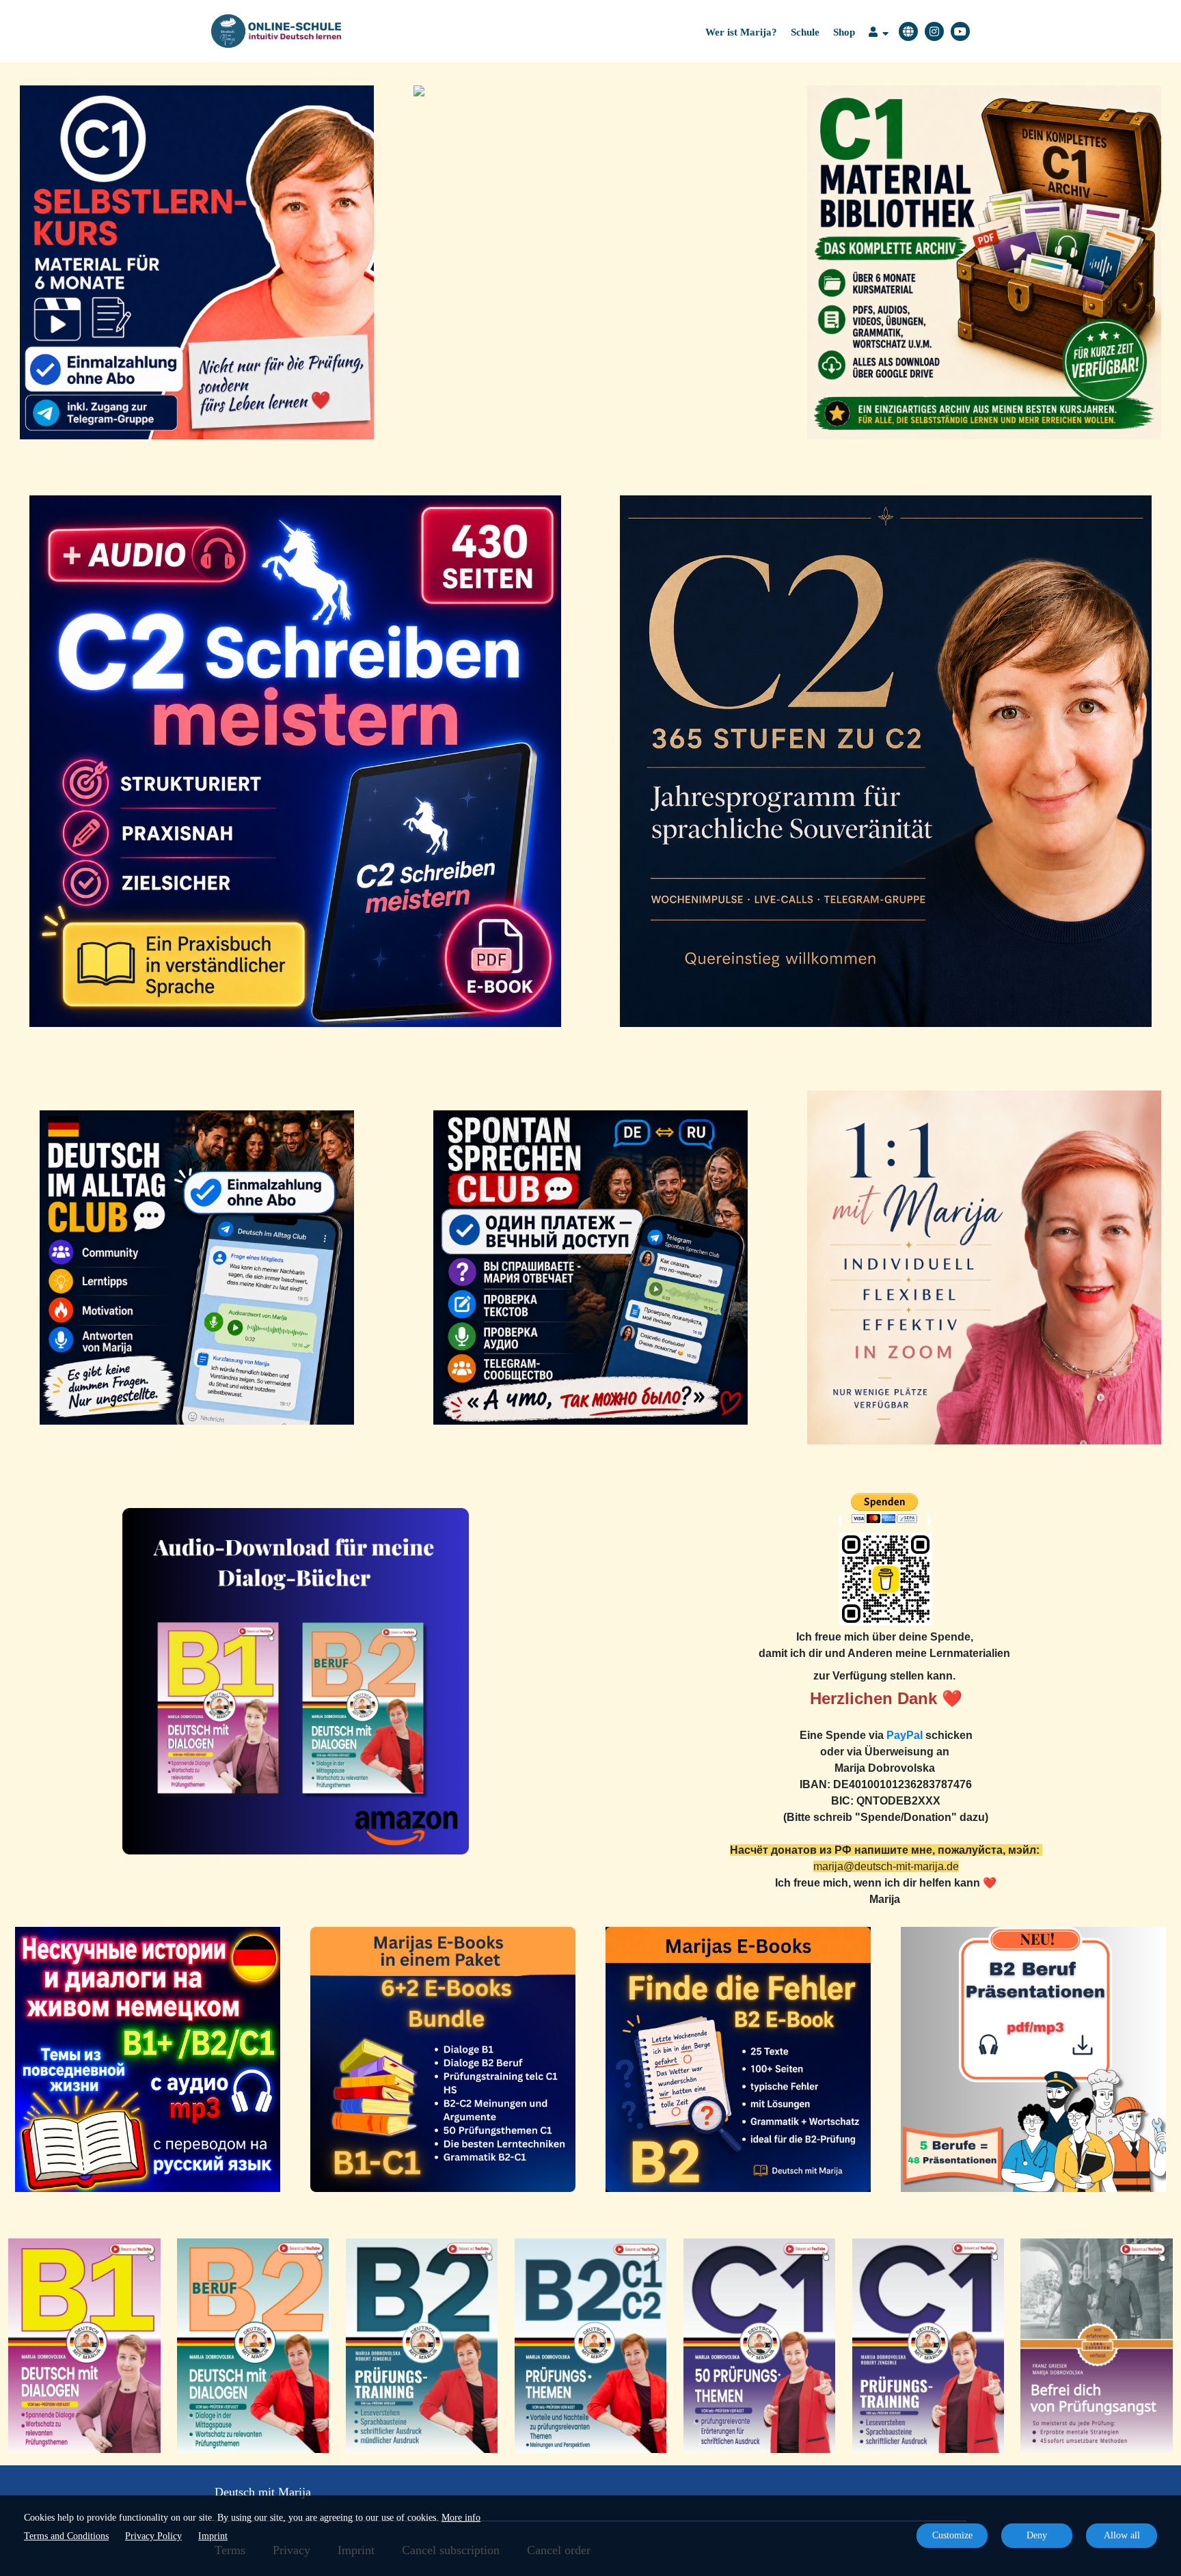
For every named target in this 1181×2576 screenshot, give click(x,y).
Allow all (1122, 2535)
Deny (1037, 2535)
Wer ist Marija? (741, 32)
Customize (952, 2535)
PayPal (905, 1735)
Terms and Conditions (66, 2536)
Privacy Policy (153, 2536)
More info (461, 2518)
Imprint (213, 2536)
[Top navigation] (879, 34)
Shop (844, 32)
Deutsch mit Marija (263, 2492)
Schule (805, 32)
